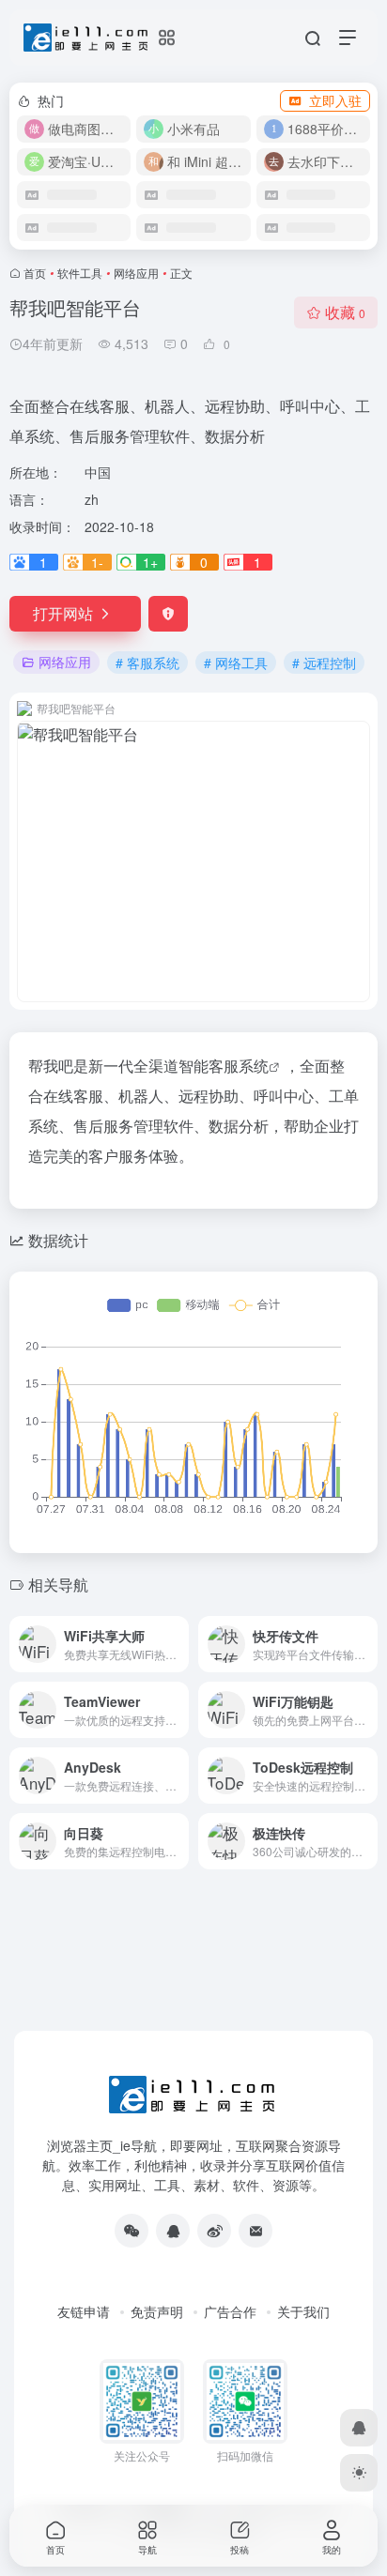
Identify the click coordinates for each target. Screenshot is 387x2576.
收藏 (345, 312)
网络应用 (136, 273)
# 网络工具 (236, 663)
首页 (35, 273)
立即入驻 (335, 100)
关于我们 (303, 2311)
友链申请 (84, 2311)
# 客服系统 (147, 663)
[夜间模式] (359, 2473)
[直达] (178, 1644)
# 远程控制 (324, 663)
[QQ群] (173, 2231)
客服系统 (239, 1066)
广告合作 (230, 2311)
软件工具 (80, 273)
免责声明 (157, 2311)
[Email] (255, 2231)
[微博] (214, 2231)
